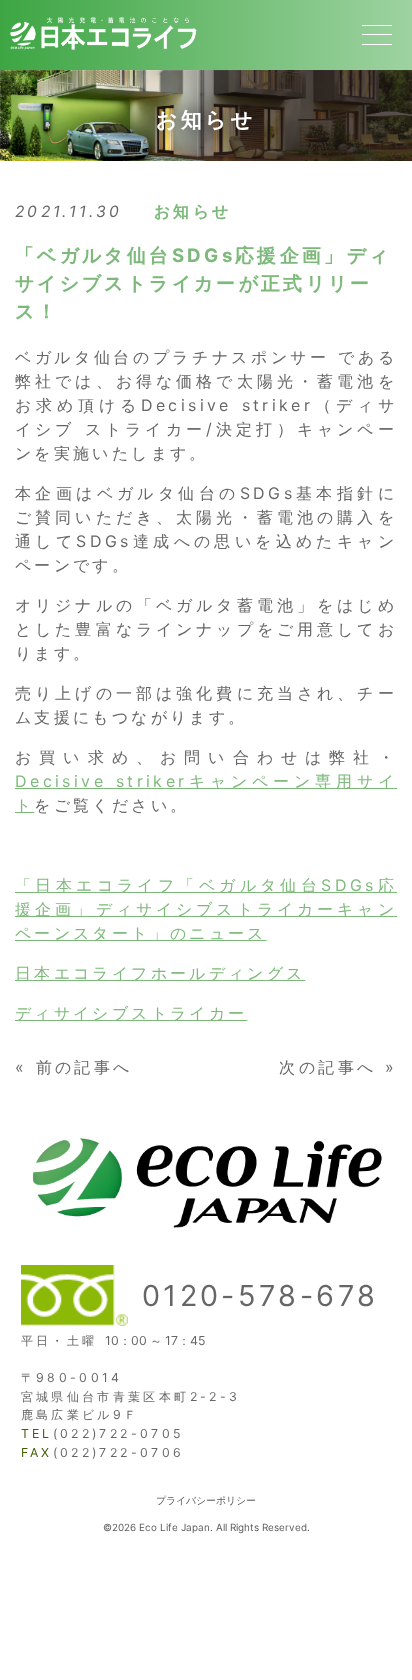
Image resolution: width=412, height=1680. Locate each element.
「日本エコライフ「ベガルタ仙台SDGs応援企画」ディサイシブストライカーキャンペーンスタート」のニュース (206, 909)
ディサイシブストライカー (131, 1013)
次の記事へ (327, 1067)
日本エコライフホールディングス (160, 973)
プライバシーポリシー (206, 1500)
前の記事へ (84, 1067)
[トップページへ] (103, 53)
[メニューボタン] (377, 35)
